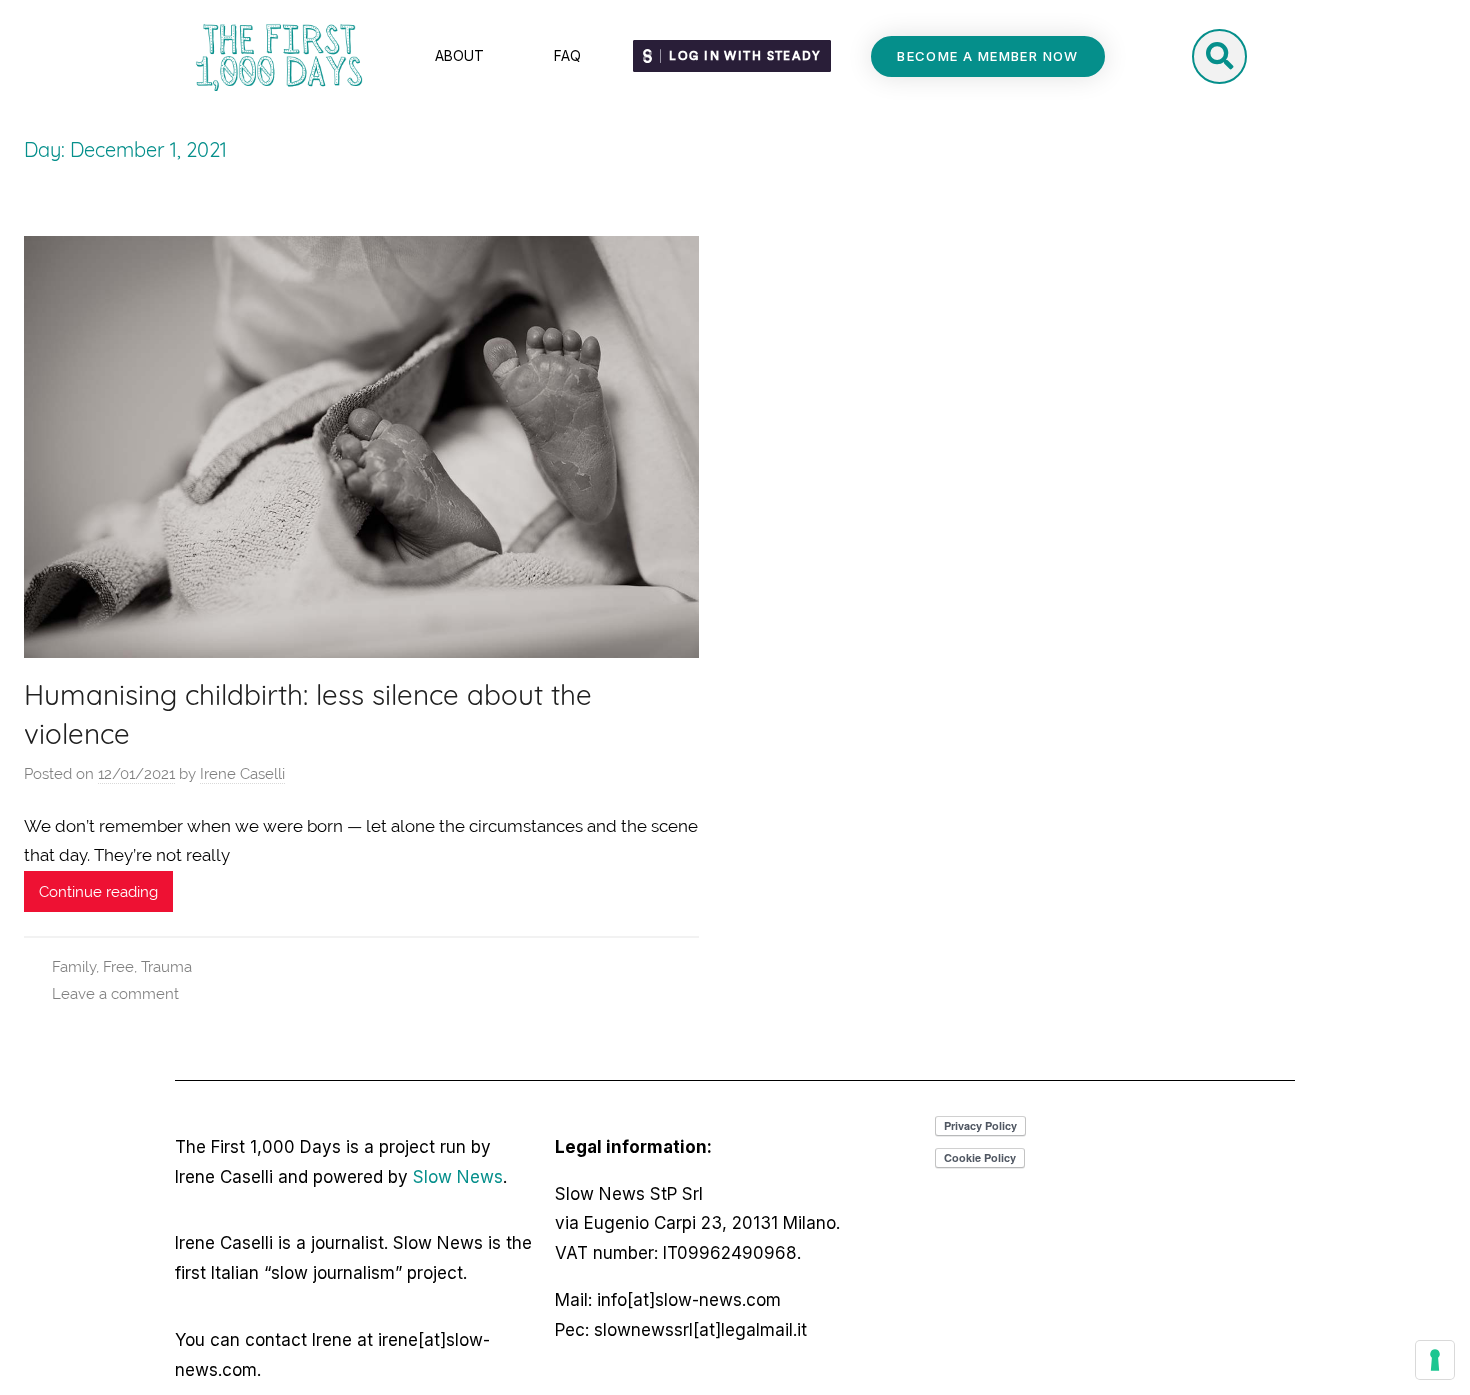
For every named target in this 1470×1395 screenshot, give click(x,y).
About (459, 55)
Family (74, 967)
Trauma (166, 967)
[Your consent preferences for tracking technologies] (1435, 1360)
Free (118, 967)
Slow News (458, 1177)
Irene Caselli (242, 774)
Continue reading (98, 892)
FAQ (567, 55)
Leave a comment (115, 994)
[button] (988, 56)
